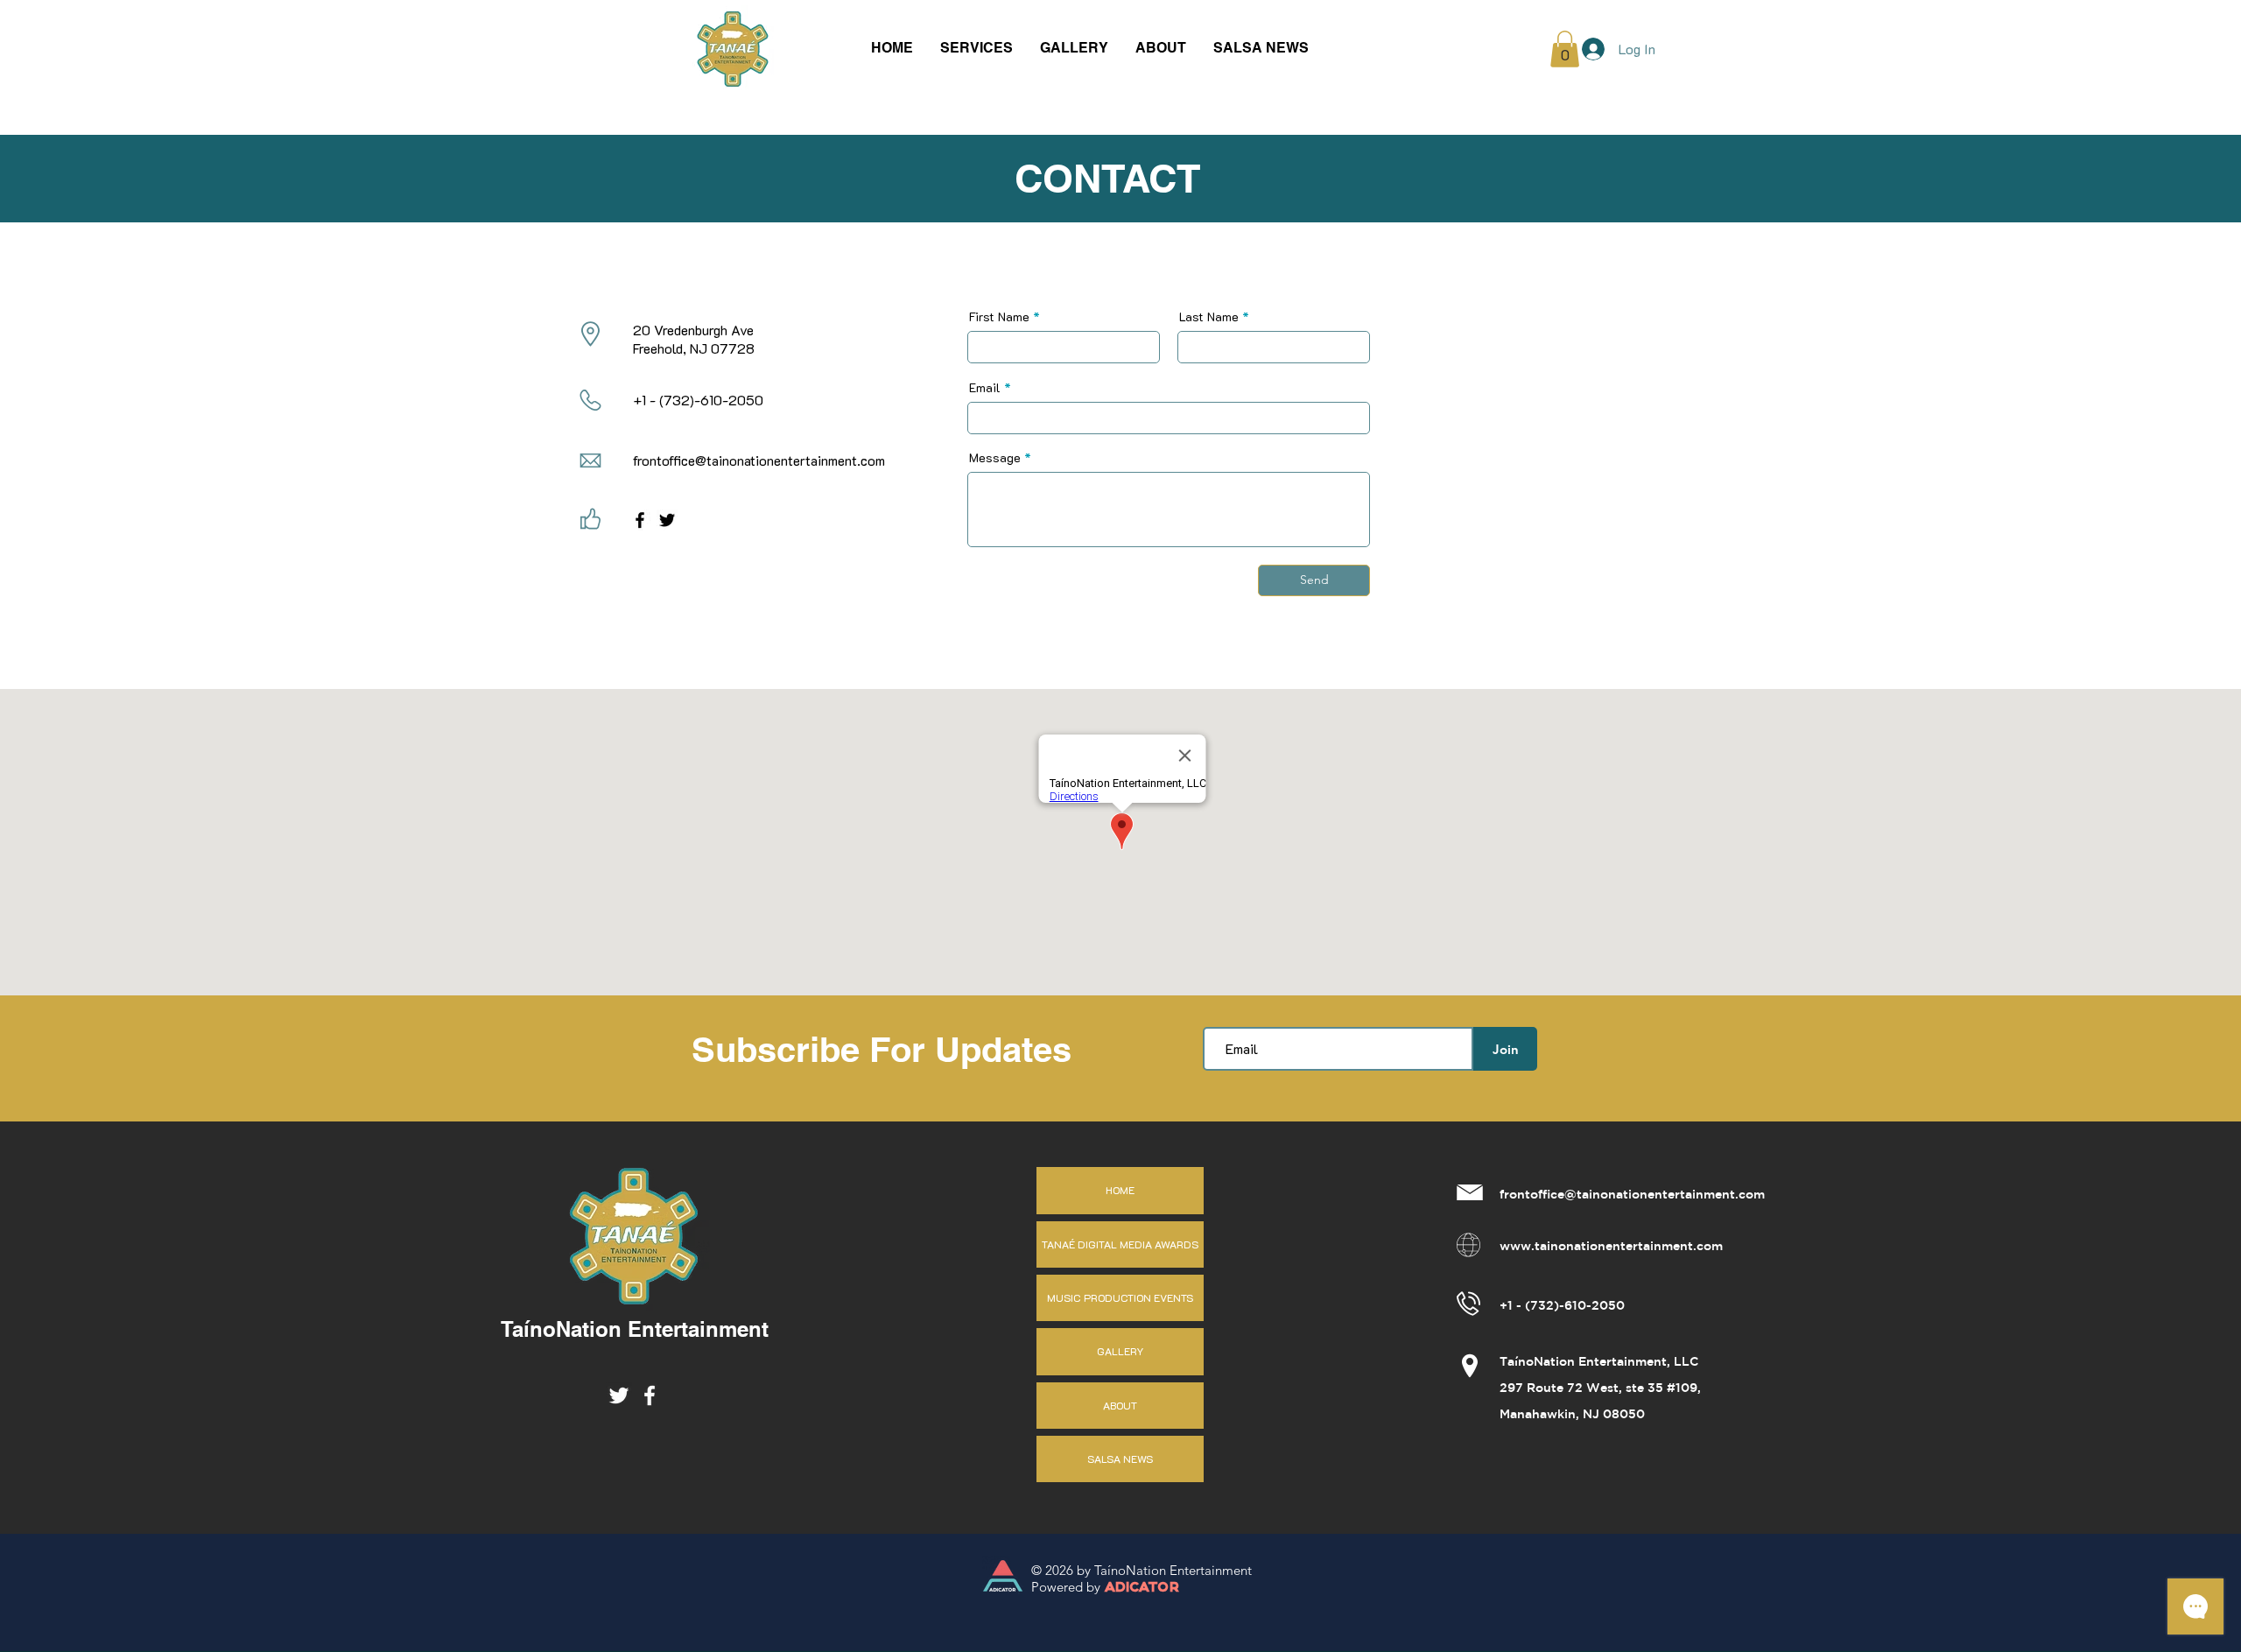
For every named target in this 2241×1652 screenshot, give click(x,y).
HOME (1120, 1190)
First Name (999, 317)
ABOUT (1120, 1405)
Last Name (1209, 317)
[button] (976, 48)
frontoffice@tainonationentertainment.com (759, 460)
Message (995, 458)
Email (985, 388)
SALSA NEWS (1120, 1459)
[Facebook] (640, 520)
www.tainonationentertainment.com (1611, 1247)
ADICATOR (1142, 1588)
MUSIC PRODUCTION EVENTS (1120, 1297)
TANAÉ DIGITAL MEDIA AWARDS (1120, 1244)
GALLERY (1120, 1351)
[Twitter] (667, 520)
